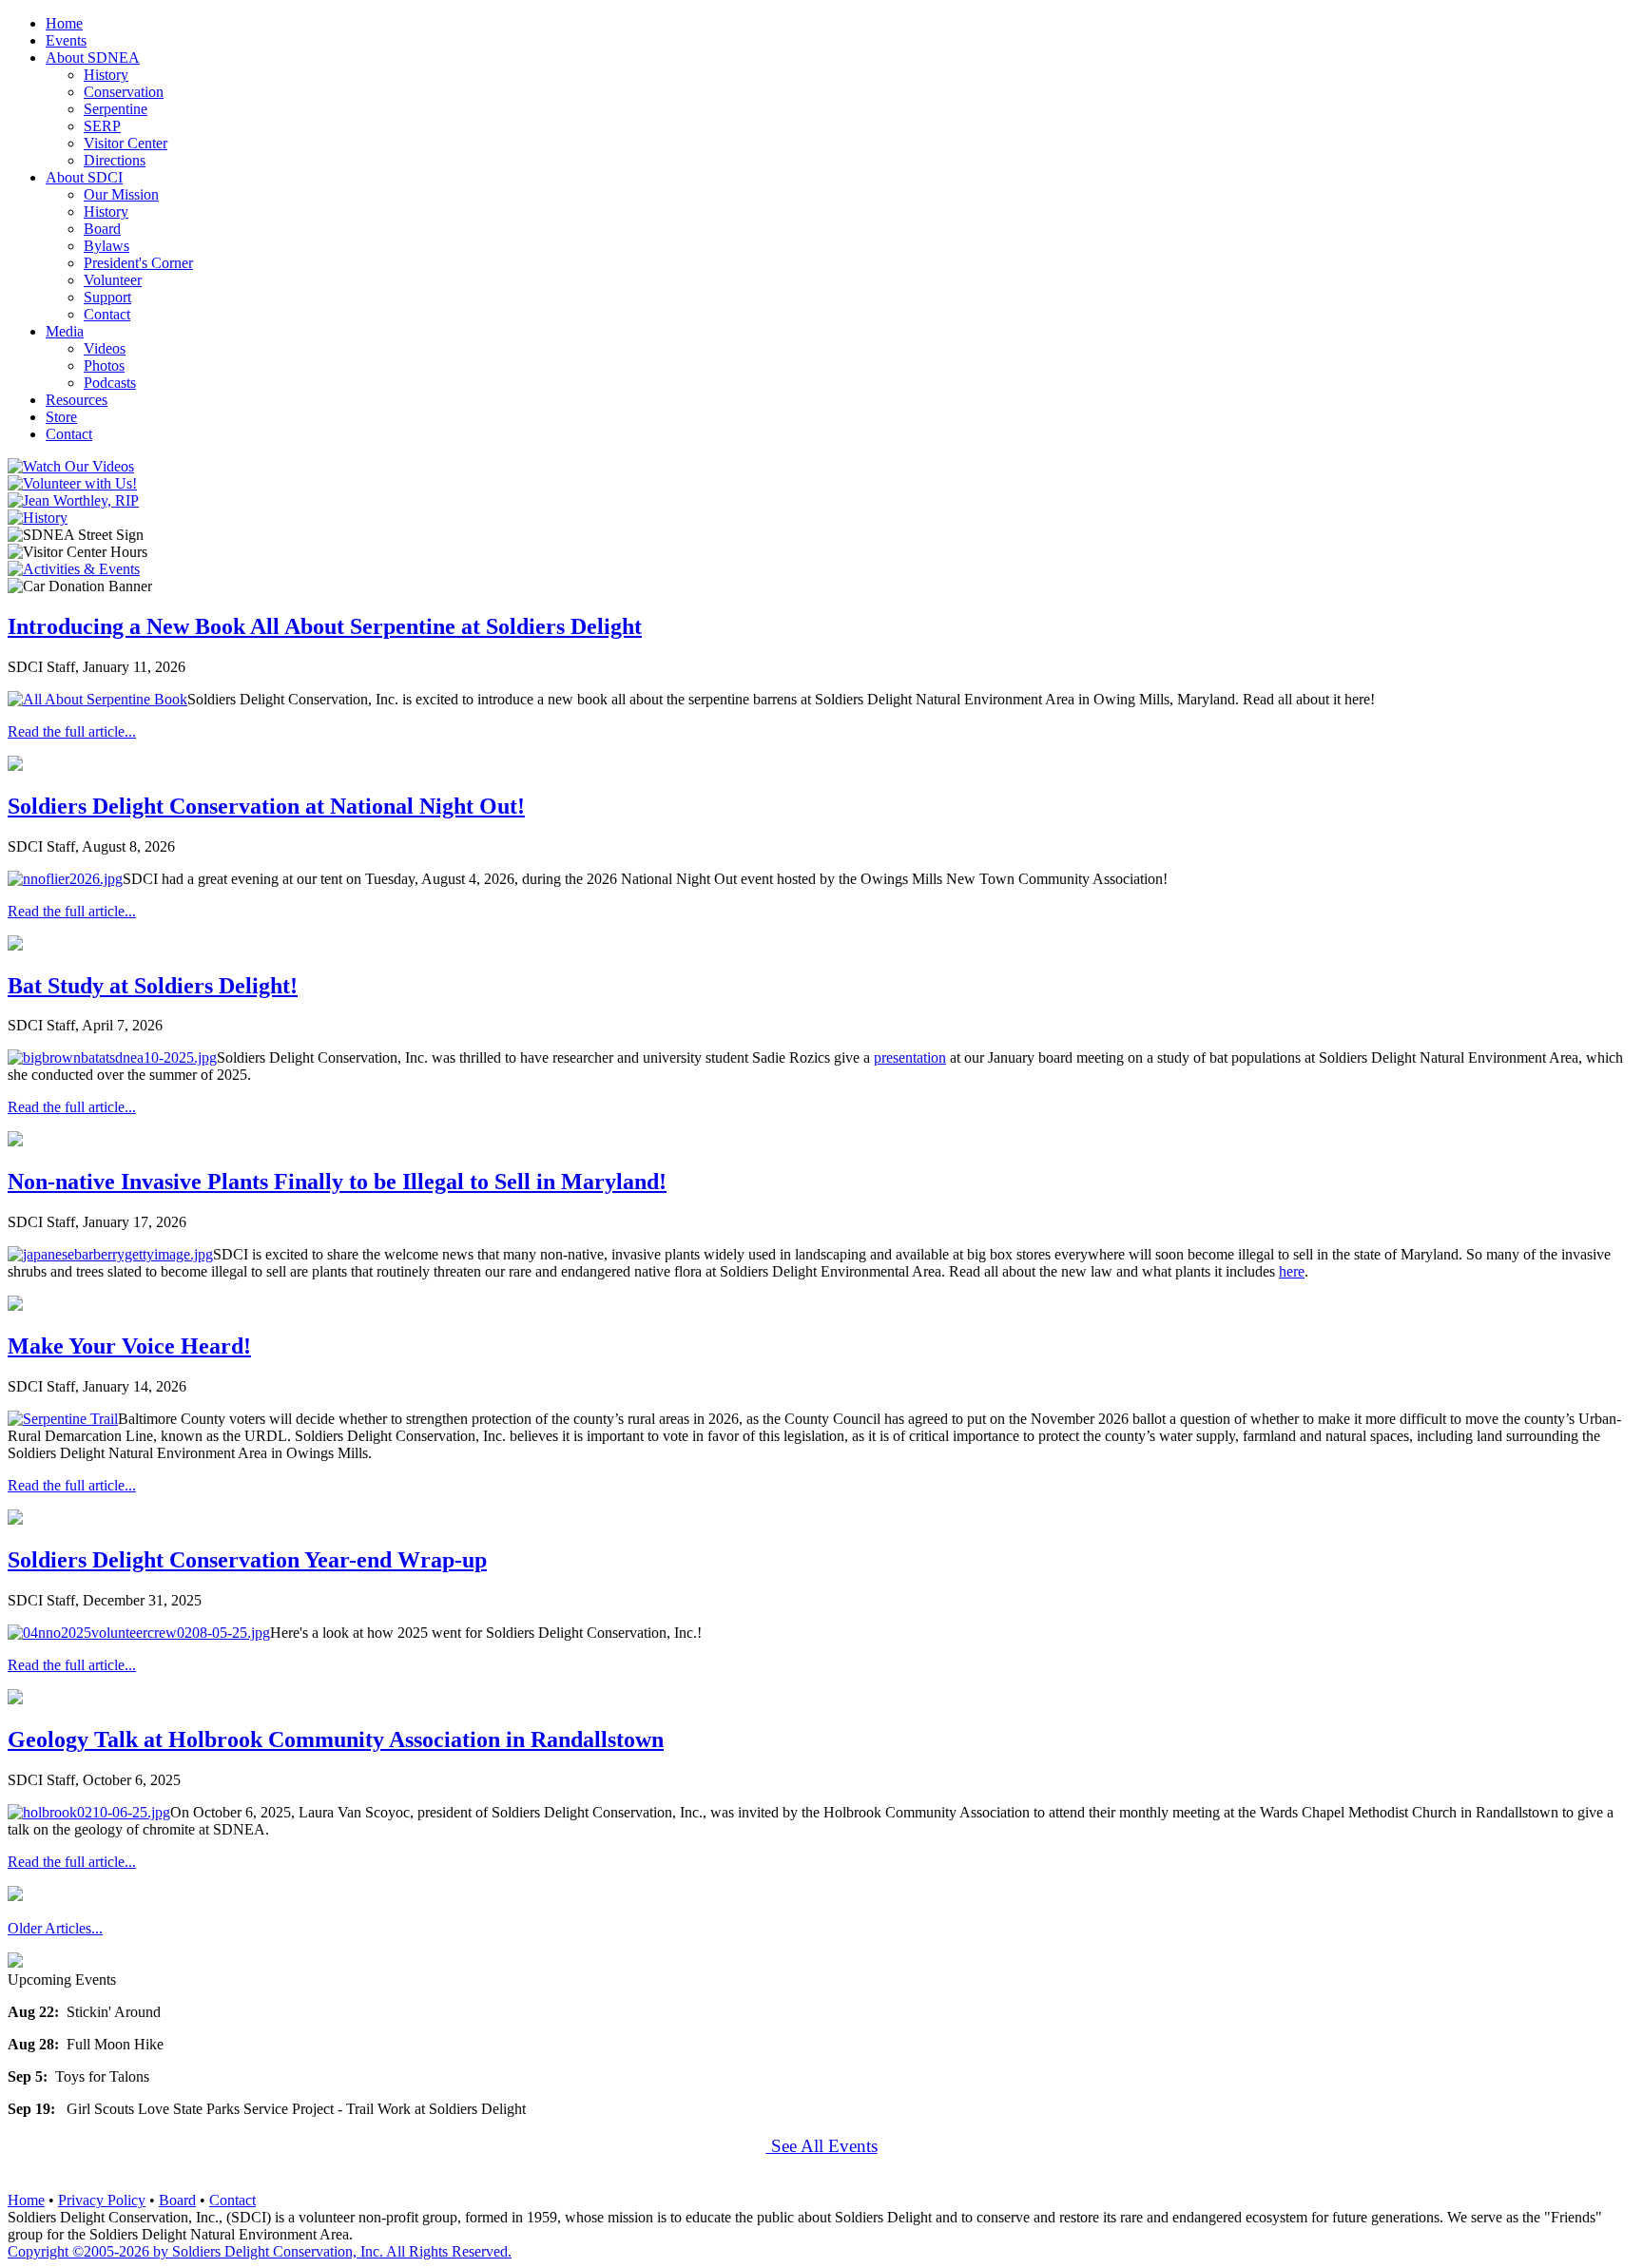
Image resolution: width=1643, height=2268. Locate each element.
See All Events (822, 2146)
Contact (107, 314)
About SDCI (84, 177)
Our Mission (121, 194)
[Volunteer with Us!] (72, 483)
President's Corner (138, 263)
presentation (910, 1057)
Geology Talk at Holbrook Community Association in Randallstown (336, 1739)
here (1292, 1271)
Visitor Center (126, 143)
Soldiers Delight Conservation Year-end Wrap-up (247, 1560)
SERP (102, 126)
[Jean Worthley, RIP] (73, 500)
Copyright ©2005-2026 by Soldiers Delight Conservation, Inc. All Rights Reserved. (260, 2251)
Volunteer (113, 280)
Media (65, 331)
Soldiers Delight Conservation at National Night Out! (266, 806)
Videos (105, 348)
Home (64, 23)
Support (107, 297)
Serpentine (116, 109)
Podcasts (110, 383)
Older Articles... (55, 1928)
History (106, 75)
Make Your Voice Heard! (129, 1346)
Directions (115, 160)
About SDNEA (93, 58)
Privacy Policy (102, 2200)
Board (102, 229)
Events (66, 40)
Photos (104, 365)
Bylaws (106, 246)
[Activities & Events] (74, 569)
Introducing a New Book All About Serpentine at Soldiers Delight (325, 626)
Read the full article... (72, 731)
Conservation (124, 92)
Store (61, 417)
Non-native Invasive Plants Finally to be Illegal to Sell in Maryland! (337, 1182)
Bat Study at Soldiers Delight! (153, 986)
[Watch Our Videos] (71, 466)
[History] (38, 518)
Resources (77, 400)
